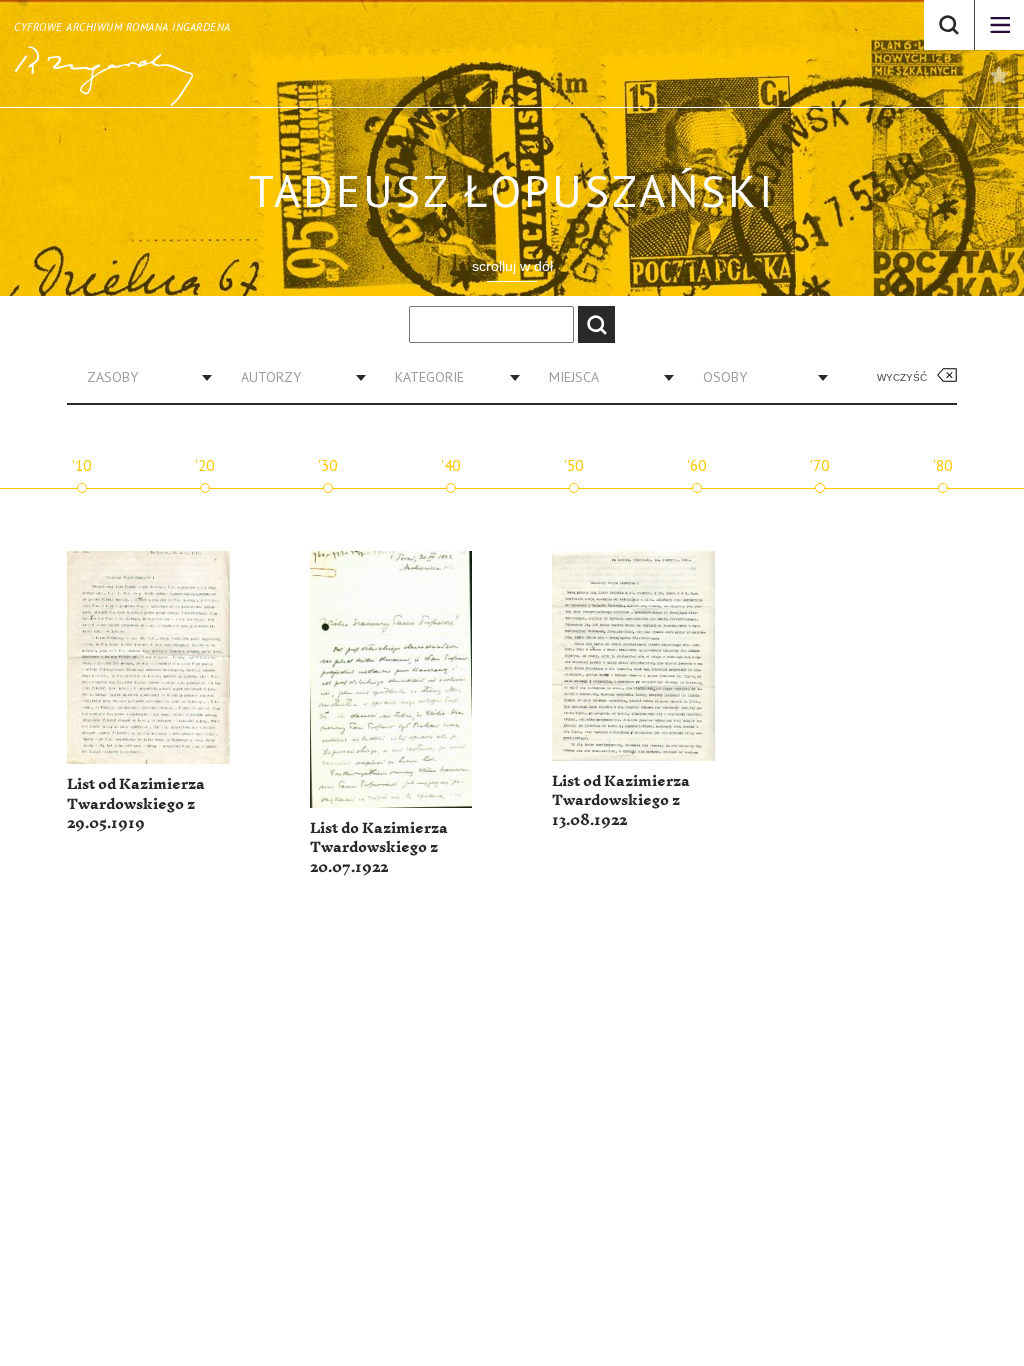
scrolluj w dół (512, 266)
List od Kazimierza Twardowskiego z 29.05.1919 (136, 804)
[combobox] (142, 377)
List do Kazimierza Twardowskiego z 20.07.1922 (379, 848)
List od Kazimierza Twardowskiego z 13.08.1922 (621, 801)
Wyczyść (902, 377)
